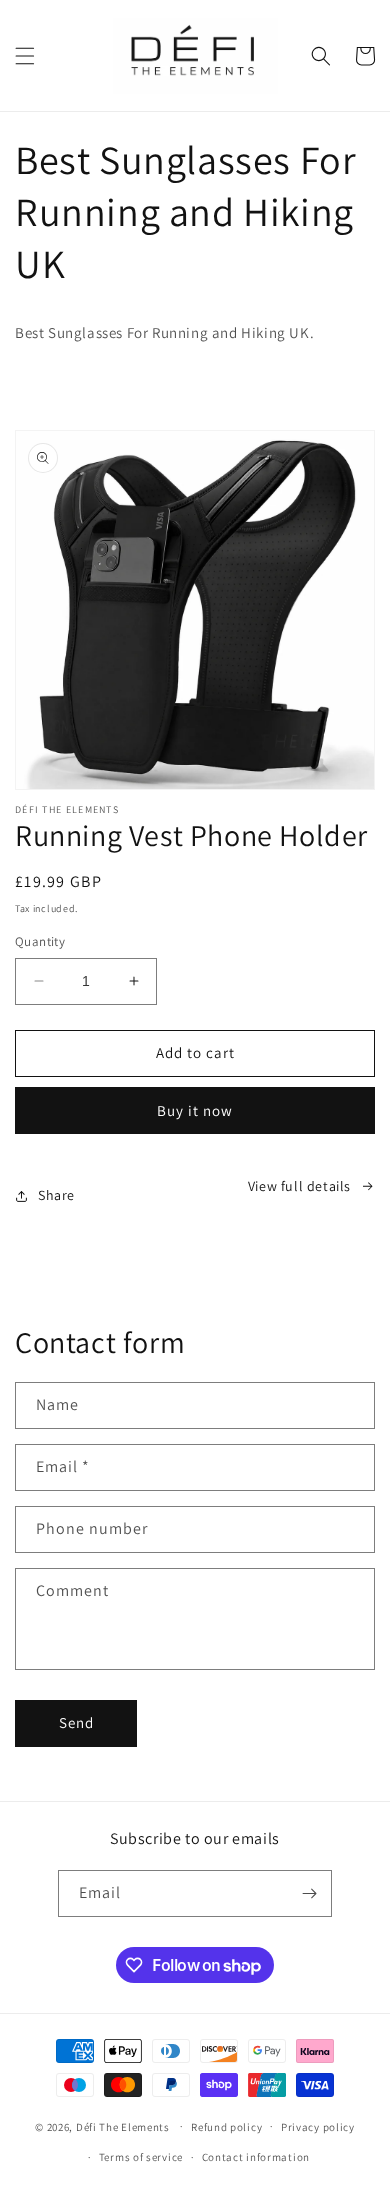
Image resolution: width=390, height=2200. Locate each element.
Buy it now (195, 1110)
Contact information (256, 2157)
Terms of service (141, 2157)
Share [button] (56, 1195)
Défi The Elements (123, 2126)
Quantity (40, 941)
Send (76, 1722)
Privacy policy (318, 2127)
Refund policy (226, 2127)
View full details (299, 1186)
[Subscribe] (309, 1893)
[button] (25, 56)
